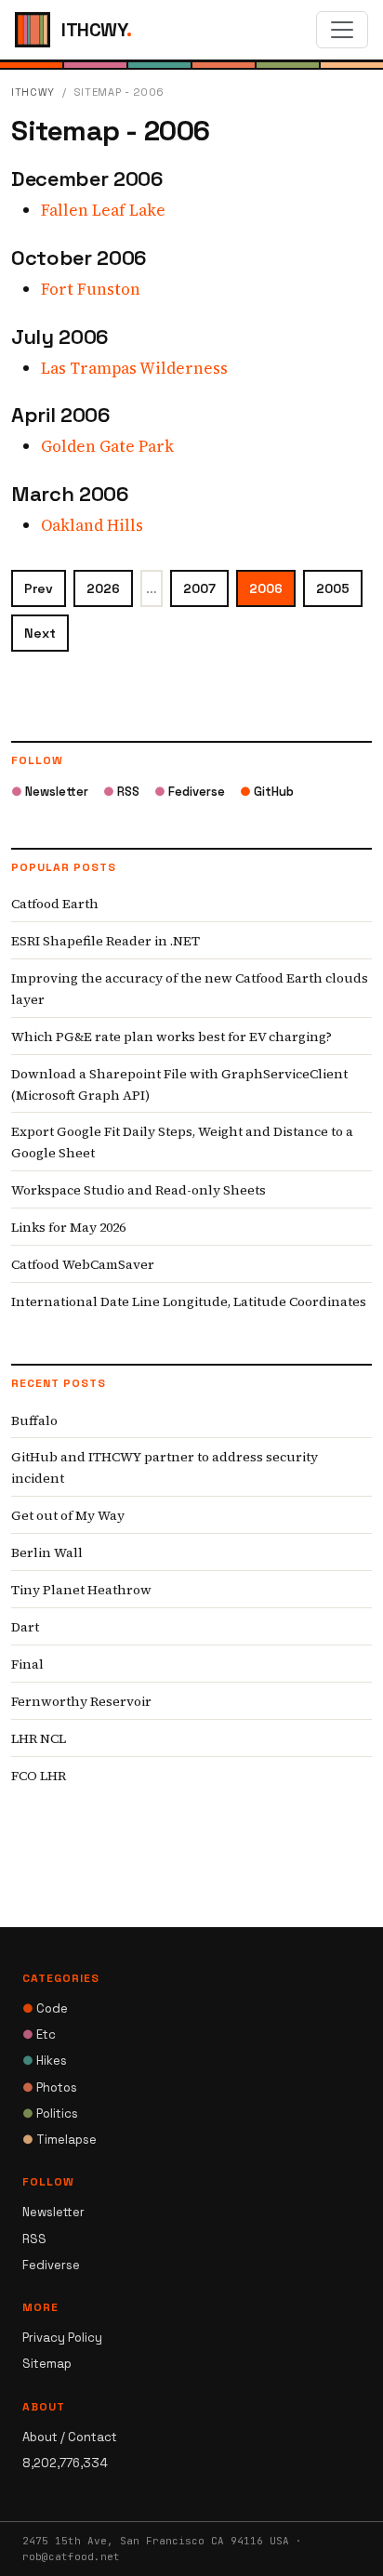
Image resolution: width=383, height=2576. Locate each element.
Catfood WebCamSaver (83, 1264)
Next (40, 633)
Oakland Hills (92, 525)
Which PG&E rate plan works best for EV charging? (172, 1037)
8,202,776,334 (65, 2463)
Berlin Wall (47, 1552)
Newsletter (50, 792)
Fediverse (190, 792)
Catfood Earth (55, 904)
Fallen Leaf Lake (103, 210)
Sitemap (47, 2364)
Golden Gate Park (107, 446)
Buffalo (34, 1420)
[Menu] (342, 30)
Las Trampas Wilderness (134, 368)
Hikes (45, 2061)
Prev (39, 588)
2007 (199, 588)
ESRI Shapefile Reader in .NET (106, 941)
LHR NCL (39, 1738)
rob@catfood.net (71, 2556)
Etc (39, 2034)
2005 (333, 588)
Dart (25, 1627)
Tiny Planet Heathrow (81, 1590)
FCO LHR (39, 1776)
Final (27, 1664)
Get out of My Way (68, 1515)
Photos (50, 2087)
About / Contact (70, 2437)
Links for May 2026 (68, 1227)
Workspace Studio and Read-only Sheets (139, 1190)
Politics (50, 2114)
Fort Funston (91, 289)
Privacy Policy (62, 2338)
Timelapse (59, 2140)
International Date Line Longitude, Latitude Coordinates (189, 1301)
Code (45, 2008)
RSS (121, 792)
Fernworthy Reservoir (81, 1701)
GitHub (267, 792)
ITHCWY (33, 92)
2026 (103, 588)
